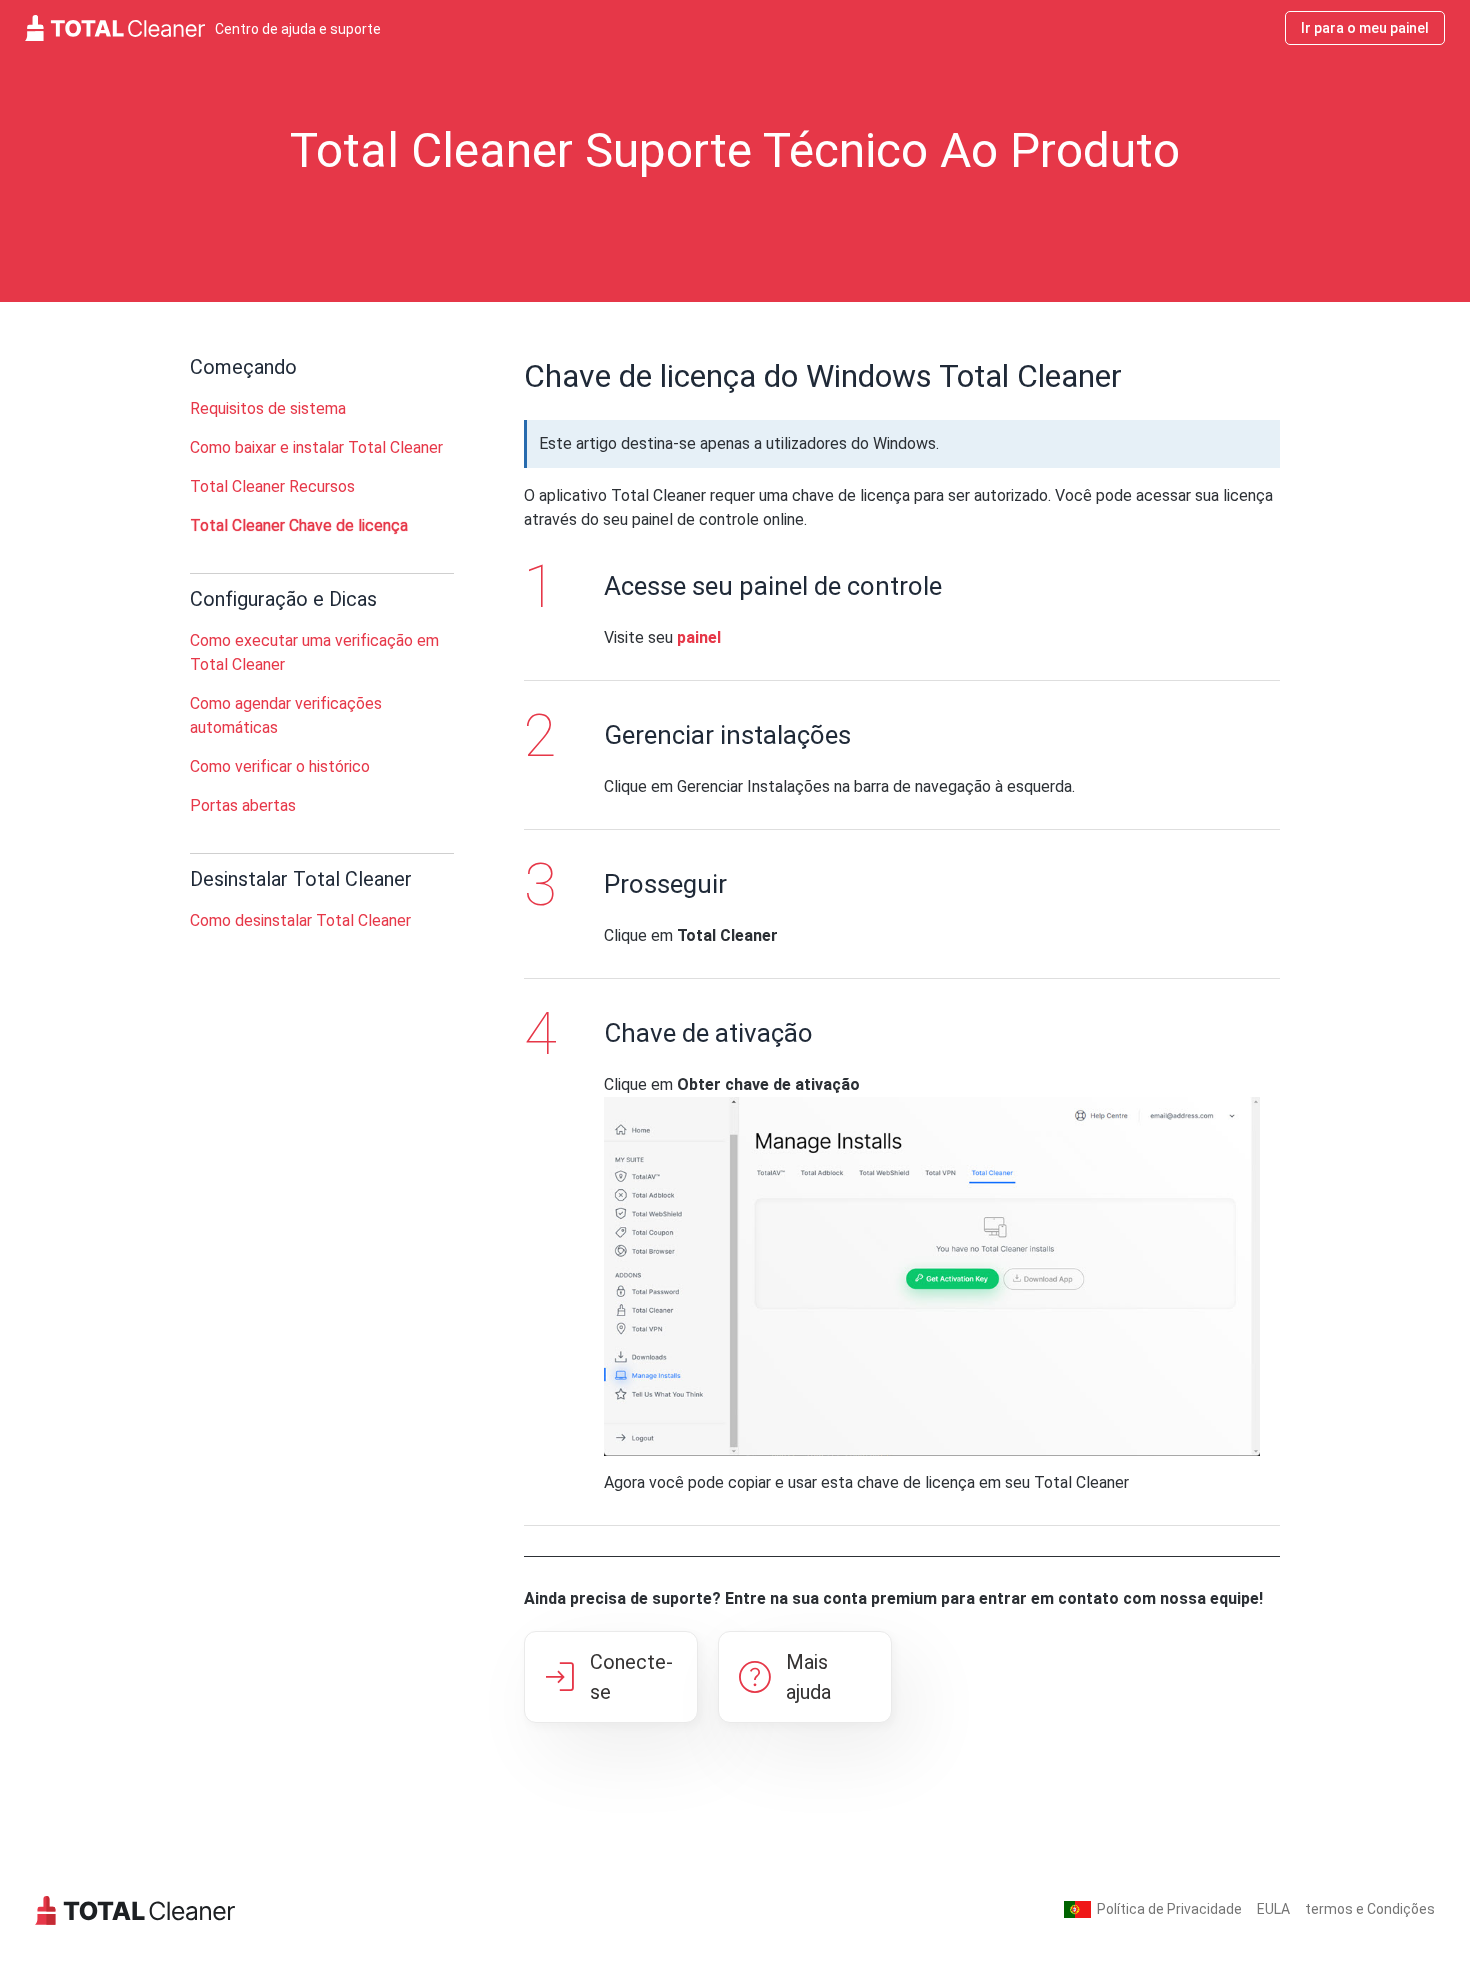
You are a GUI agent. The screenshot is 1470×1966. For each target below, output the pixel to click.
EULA (1273, 1909)
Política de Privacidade (1169, 1909)
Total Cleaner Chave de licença (299, 525)
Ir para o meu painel (1365, 28)
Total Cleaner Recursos (272, 486)
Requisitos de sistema (268, 408)
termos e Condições (1370, 1909)
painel (699, 637)
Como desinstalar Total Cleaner (300, 920)
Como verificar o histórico (280, 766)
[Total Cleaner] (135, 1909)
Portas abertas (243, 805)
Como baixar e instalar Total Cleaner (316, 447)
